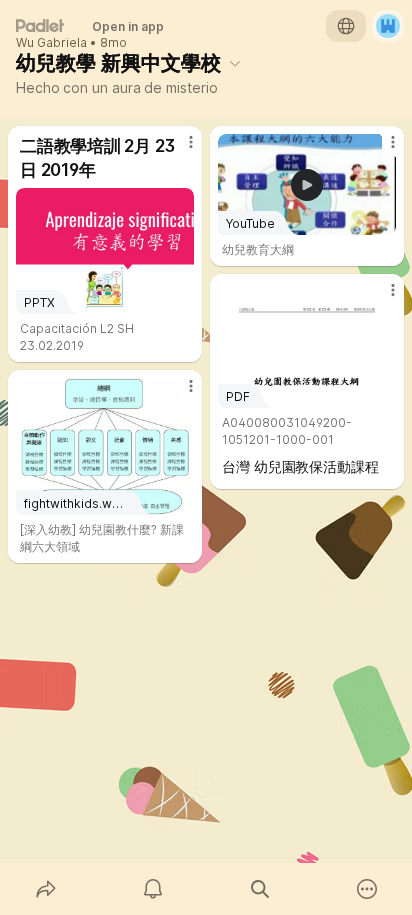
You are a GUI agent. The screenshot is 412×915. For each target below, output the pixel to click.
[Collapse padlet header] (235, 63)
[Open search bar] (259, 889)
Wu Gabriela (51, 43)
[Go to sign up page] (388, 26)
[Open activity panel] (152, 889)
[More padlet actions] (366, 889)
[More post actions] (178, 150)
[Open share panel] (45, 889)
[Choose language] (346, 26)
